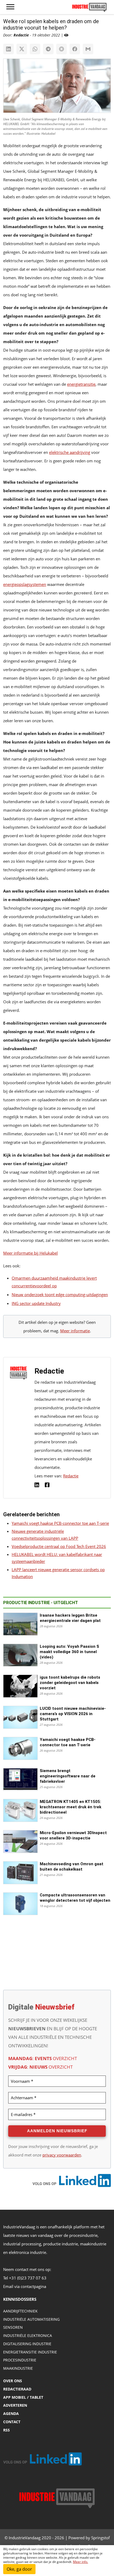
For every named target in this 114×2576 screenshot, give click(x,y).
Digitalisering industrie (27, 2344)
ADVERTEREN (15, 2405)
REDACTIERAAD (17, 2389)
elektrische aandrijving (70, 452)
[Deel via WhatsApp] (35, 49)
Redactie (71, 1476)
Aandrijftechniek (20, 2311)
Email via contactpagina (25, 2286)
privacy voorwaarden (62, 2155)
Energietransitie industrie (30, 2352)
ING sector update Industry (36, 1303)
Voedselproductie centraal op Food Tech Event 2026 (59, 1546)
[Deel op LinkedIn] (8, 49)
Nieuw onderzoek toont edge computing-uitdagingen (60, 1295)
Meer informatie (75, 1331)
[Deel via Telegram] (48, 49)
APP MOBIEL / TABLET (23, 2397)
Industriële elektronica (28, 2335)
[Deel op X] (22, 49)
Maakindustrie (18, 2368)
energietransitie (81, 384)
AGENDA (11, 2413)
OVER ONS (13, 2381)
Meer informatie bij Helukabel (30, 1253)
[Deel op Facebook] (75, 49)
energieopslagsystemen (25, 584)
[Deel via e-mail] (88, 49)
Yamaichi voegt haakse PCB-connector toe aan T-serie (60, 1523)
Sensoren (13, 2327)
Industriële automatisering (31, 2319)
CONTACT (12, 2422)
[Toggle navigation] (10, 7)
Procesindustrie (20, 2360)
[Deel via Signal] (62, 49)
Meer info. (80, 2562)
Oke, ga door (19, 2569)
